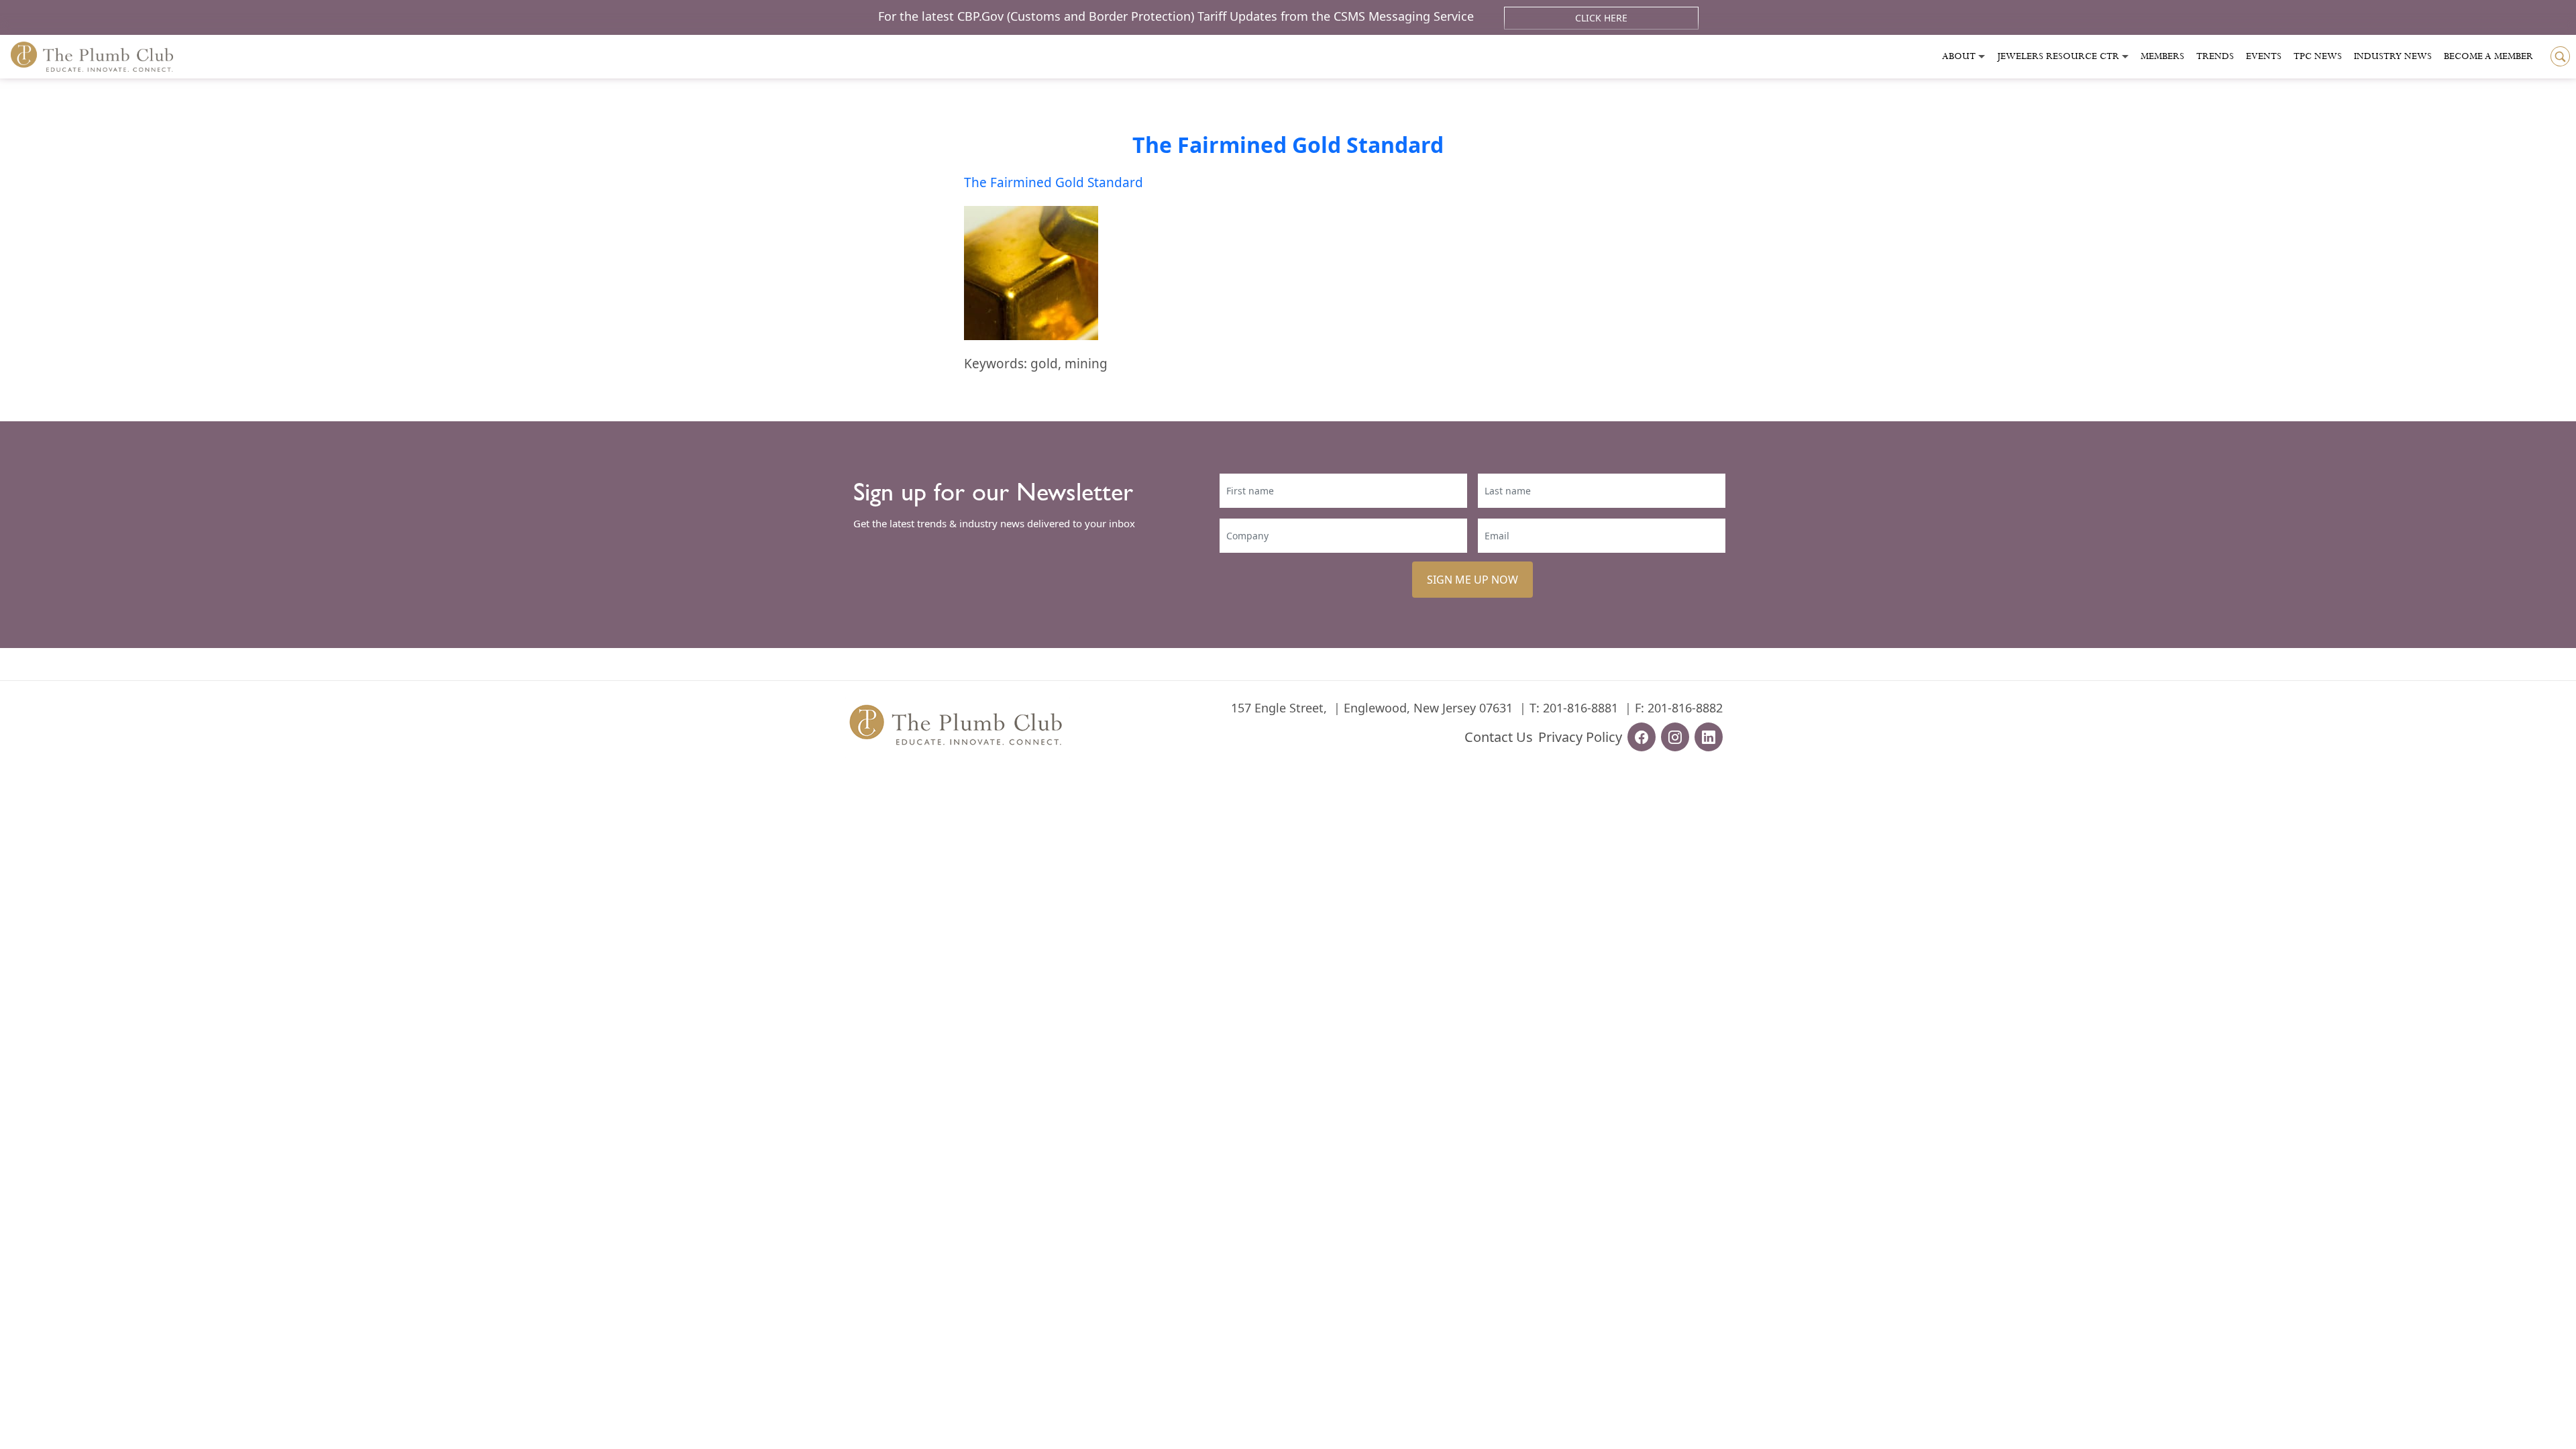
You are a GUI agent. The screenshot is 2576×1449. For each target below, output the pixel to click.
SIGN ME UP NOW (1472, 580)
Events (2264, 56)
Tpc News (2318, 56)
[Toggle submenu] (1982, 57)
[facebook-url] (1642, 737)
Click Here (1601, 18)
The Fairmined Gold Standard (1288, 145)
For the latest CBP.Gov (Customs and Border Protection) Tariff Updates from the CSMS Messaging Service (1178, 16)
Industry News (2393, 56)
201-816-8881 (1580, 708)
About (1959, 56)
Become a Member (2488, 56)
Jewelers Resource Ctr (2058, 56)
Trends (2215, 56)
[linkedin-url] (1709, 737)
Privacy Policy (1580, 737)
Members (2162, 56)
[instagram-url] (1675, 737)
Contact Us (1499, 737)
